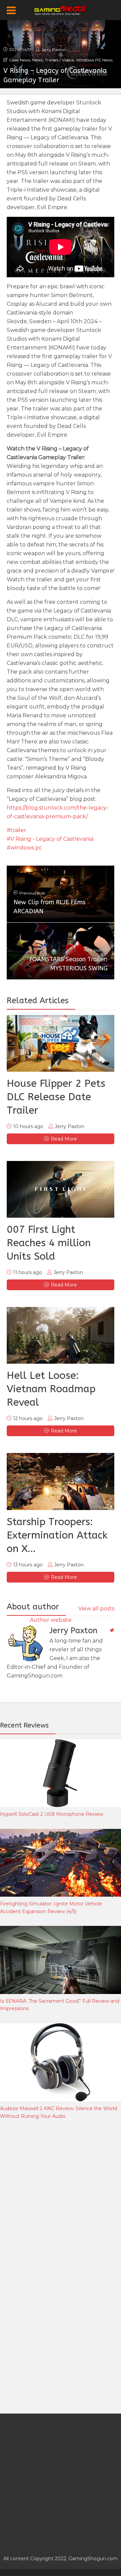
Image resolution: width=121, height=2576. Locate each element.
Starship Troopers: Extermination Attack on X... (57, 1535)
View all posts (96, 1609)
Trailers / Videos (59, 60)
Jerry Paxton (54, 50)
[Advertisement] (61, 2196)
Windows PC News (94, 60)
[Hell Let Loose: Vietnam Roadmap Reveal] (61, 1335)
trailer (18, 830)
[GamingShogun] (61, 9)
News (37, 60)
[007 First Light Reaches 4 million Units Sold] (61, 1189)
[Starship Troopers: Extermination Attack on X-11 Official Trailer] (61, 1481)
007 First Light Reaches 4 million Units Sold (49, 1243)
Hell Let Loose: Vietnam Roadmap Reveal (51, 1389)
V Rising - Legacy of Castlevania (52, 839)
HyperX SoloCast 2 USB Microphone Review (52, 1814)
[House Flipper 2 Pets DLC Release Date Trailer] (61, 1043)
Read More (64, 1139)
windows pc (26, 848)
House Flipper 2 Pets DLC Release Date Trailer (56, 1097)
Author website (51, 1620)
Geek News (20, 60)
